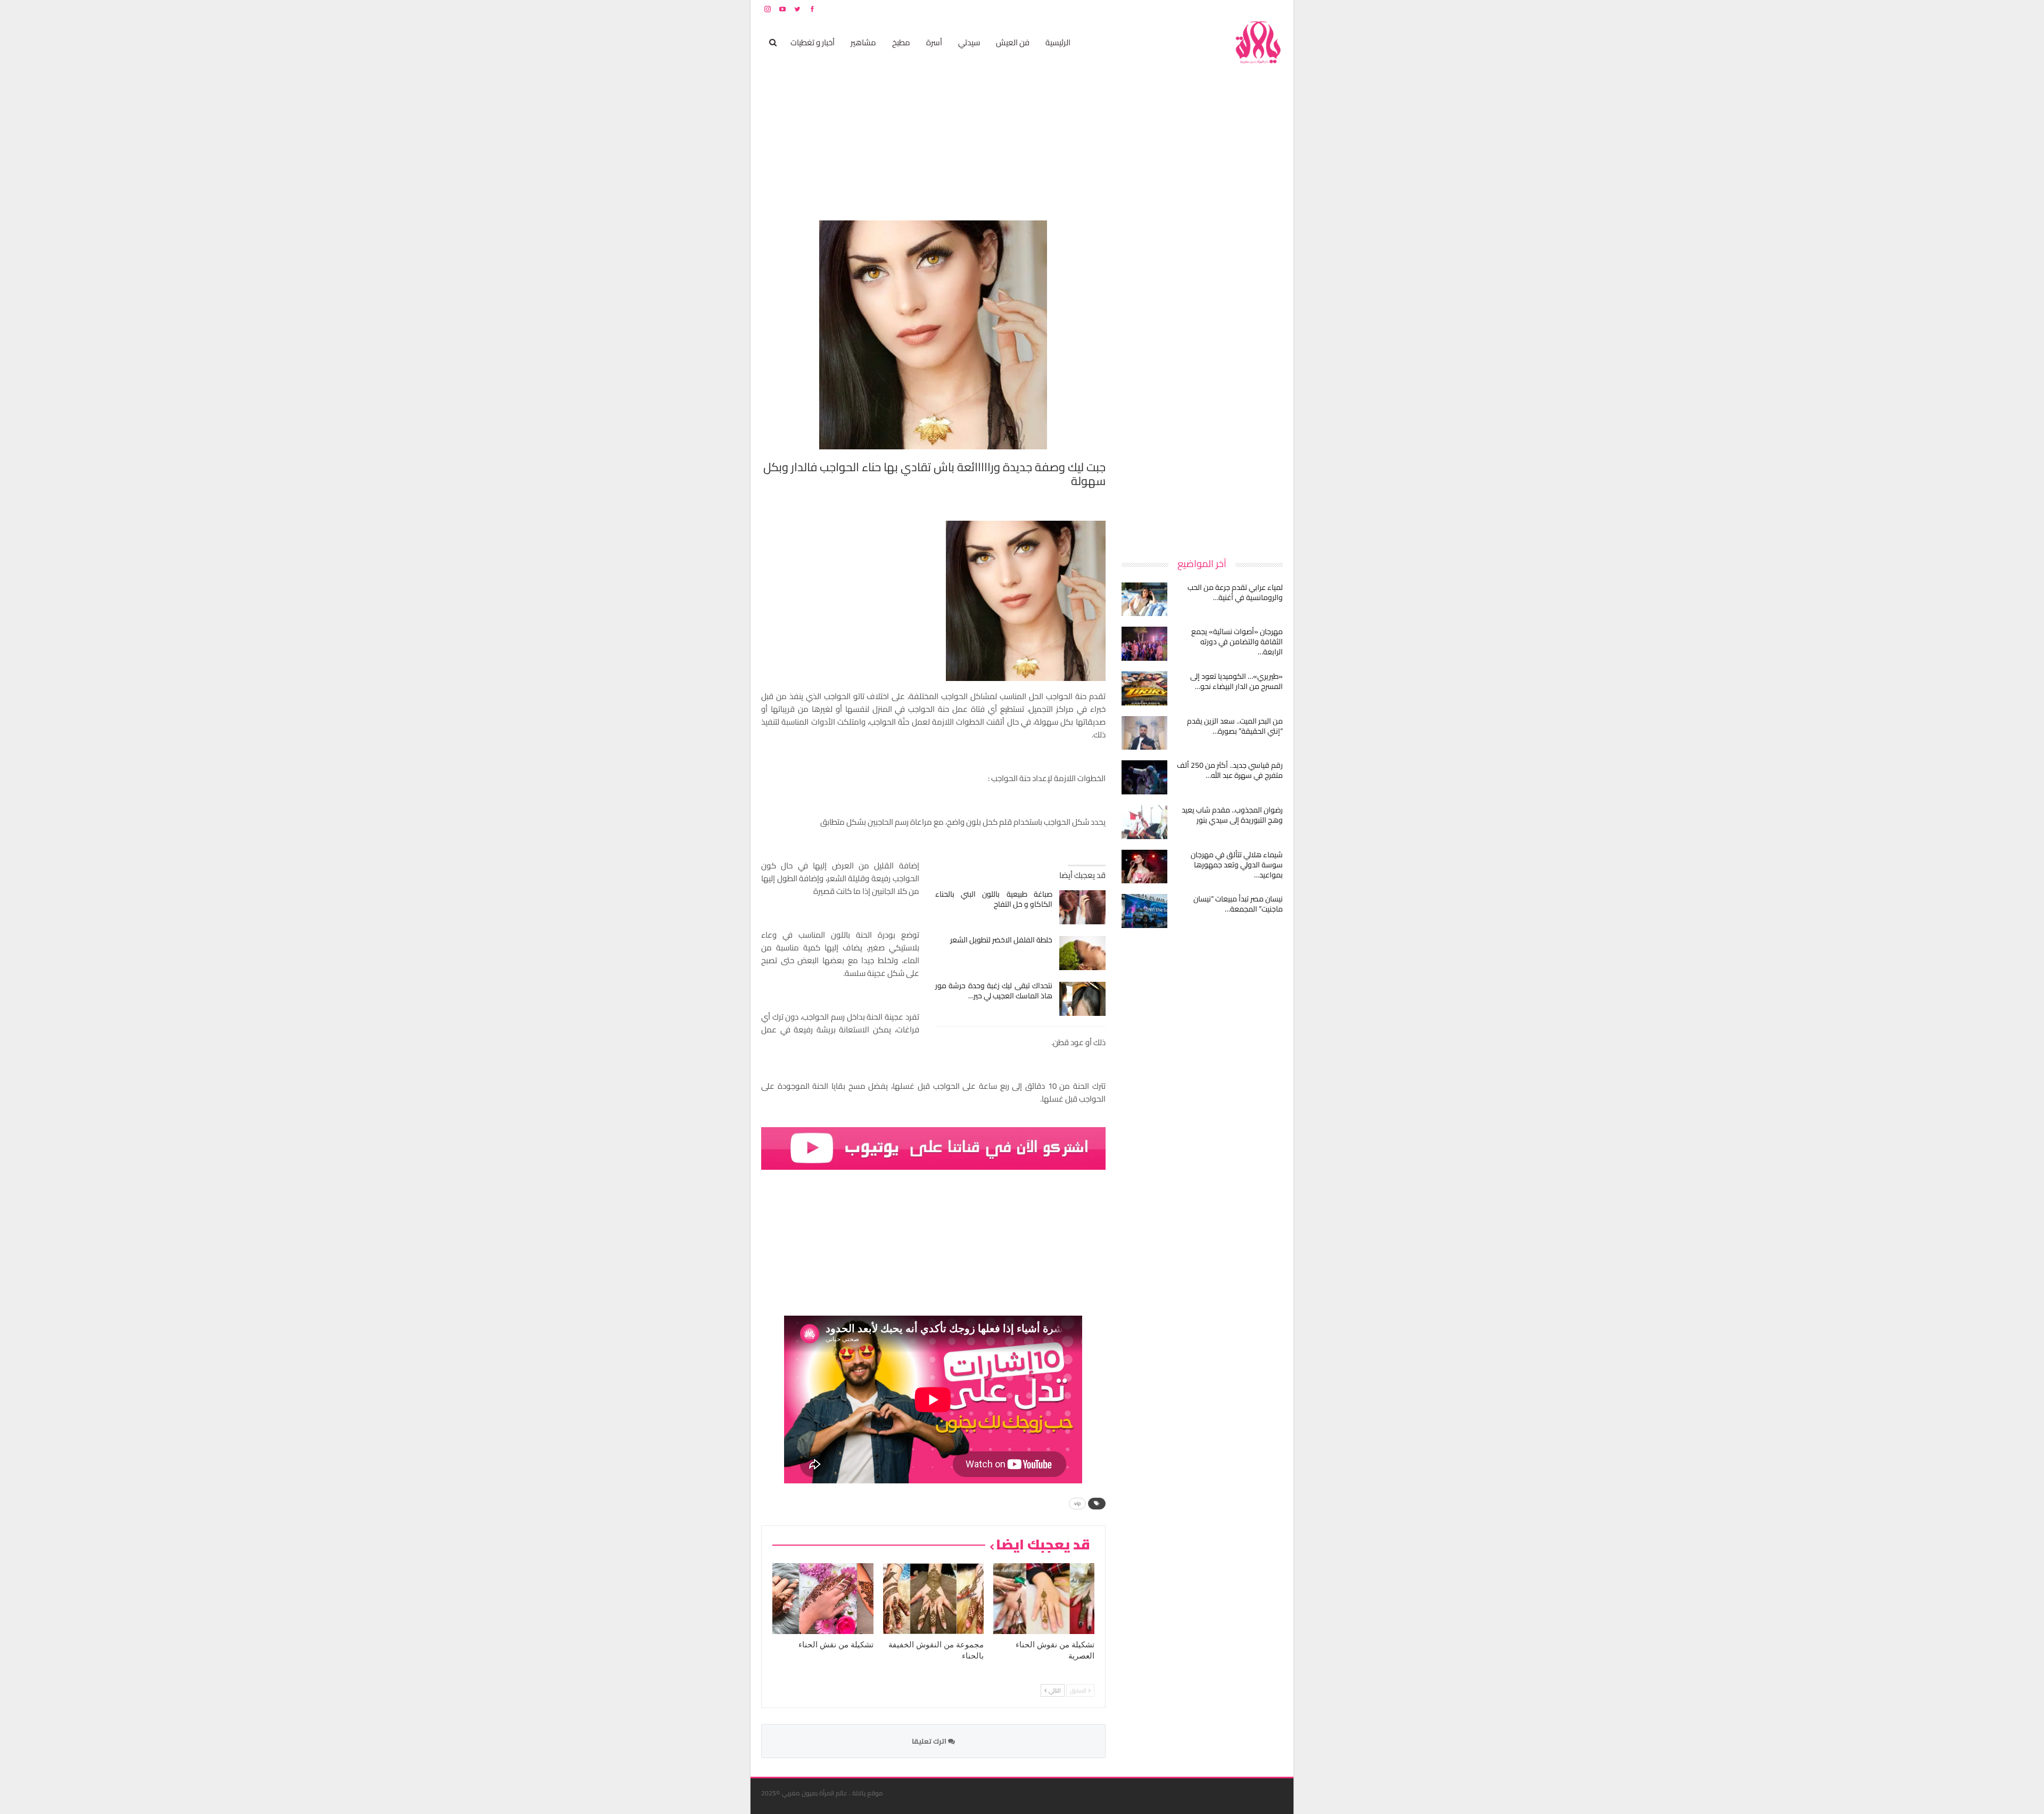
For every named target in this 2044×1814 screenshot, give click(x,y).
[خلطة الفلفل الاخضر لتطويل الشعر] (1082, 953)
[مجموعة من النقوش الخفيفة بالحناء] (934, 1599)
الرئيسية (1058, 42)
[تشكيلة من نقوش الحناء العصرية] (1044, 1599)
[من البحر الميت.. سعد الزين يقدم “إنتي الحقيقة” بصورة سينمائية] (1144, 733)
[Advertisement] (1203, 380)
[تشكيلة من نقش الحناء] (823, 1599)
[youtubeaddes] (933, 1148)
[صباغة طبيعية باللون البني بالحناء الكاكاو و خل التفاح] (1082, 907)
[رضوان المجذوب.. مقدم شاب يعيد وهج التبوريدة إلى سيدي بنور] (1144, 822)
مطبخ (901, 42)
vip (1077, 1503)
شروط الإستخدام (1181, 9)
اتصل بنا (1215, 9)
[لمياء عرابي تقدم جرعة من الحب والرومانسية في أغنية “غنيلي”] (1144, 600)
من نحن (1275, 9)
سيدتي (969, 42)
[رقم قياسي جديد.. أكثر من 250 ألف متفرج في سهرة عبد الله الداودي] (1144, 777)
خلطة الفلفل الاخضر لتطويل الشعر (1001, 940)
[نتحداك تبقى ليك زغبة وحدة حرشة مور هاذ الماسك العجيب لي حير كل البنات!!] (1082, 999)
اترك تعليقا (930, 1741)
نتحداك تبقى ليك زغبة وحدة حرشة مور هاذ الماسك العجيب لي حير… (994, 991)
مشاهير (863, 42)
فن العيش (1013, 42)
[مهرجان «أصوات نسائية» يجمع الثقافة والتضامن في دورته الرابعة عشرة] (1144, 644)
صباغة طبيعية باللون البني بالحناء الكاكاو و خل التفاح (994, 899)
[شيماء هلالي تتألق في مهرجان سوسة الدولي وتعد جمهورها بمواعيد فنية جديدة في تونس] (1144, 867)
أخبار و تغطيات (813, 42)
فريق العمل (1245, 9)
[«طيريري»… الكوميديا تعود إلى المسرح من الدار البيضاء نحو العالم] (1144, 688)
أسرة (934, 42)
